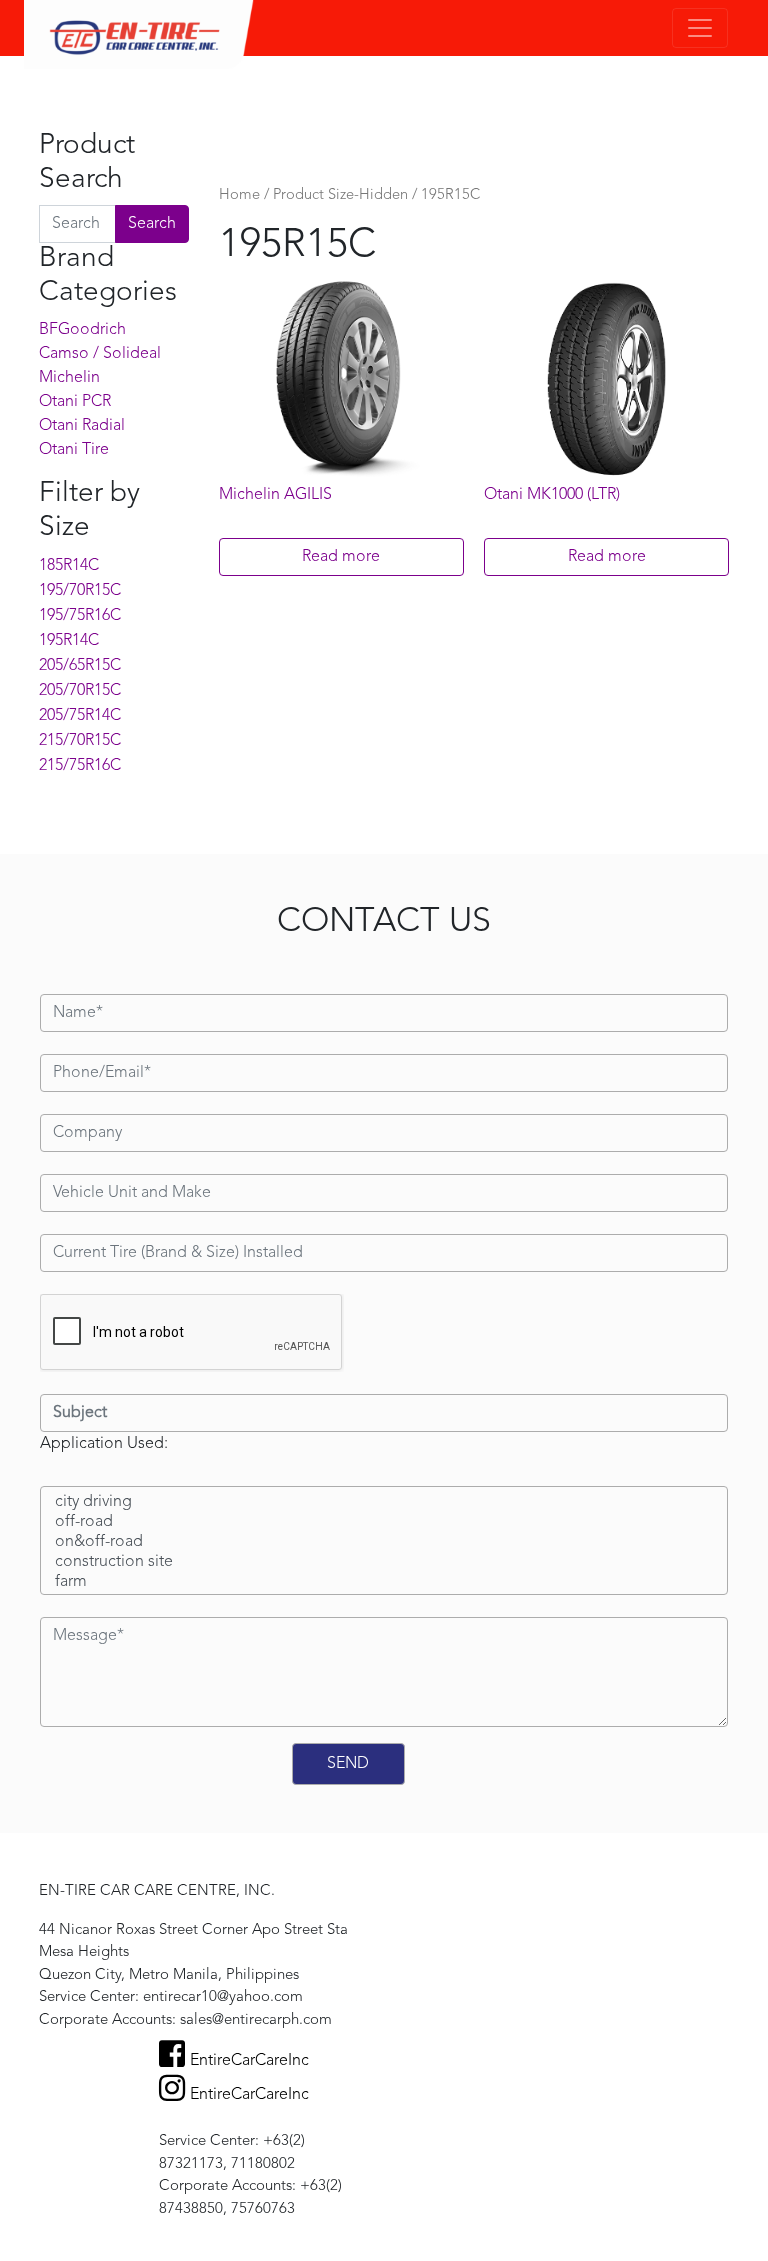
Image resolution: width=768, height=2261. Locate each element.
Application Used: (104, 1444)
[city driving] (384, 1503)
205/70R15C (80, 691)
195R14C (69, 641)
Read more (341, 557)
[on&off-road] (384, 1543)
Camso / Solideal (100, 354)
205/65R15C (80, 666)
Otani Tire (74, 450)
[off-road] (384, 1523)
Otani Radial (82, 426)
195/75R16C (80, 616)
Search (152, 224)
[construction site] (384, 1563)
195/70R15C (80, 591)
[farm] (384, 1583)
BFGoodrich (82, 330)
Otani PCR (75, 402)
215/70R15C (80, 741)
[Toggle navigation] (700, 28)
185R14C (69, 566)
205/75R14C (80, 716)
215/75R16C (80, 766)
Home (239, 195)
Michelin (69, 378)
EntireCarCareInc (249, 2061)
